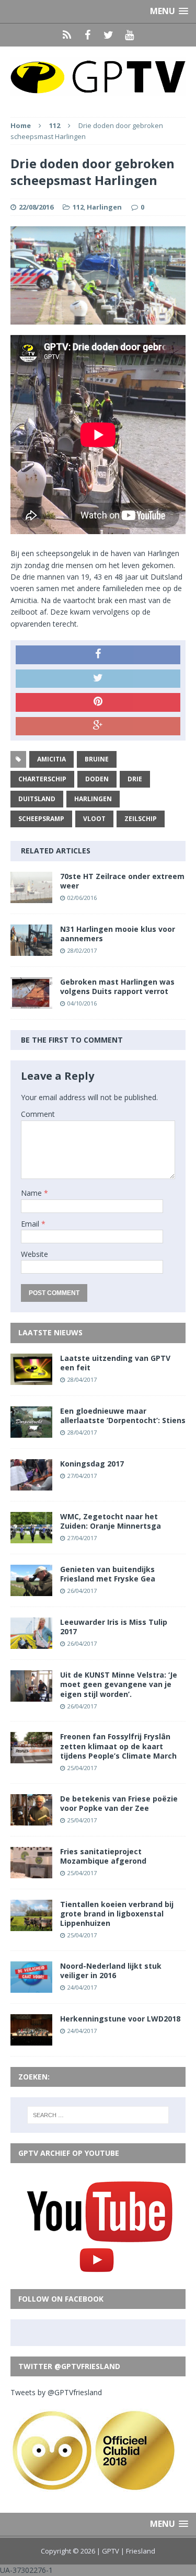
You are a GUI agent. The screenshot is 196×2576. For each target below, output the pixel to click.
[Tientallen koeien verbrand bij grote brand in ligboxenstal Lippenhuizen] (31, 1925)
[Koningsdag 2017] (31, 1484)
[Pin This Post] (98, 702)
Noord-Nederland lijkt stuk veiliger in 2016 (111, 1971)
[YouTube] (130, 35)
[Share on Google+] (98, 726)
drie (135, 779)
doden (97, 779)
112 (78, 207)
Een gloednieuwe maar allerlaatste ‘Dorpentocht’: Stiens (123, 1416)
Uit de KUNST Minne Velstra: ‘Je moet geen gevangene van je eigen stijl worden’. (119, 1684)
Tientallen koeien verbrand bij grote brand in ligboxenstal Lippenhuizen (117, 1914)
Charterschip (42, 779)
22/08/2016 (36, 207)
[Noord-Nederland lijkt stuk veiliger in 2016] (31, 1987)
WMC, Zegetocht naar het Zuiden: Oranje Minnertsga (111, 1521)
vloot (94, 819)
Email (31, 1224)
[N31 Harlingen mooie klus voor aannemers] (31, 949)
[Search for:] (98, 2115)
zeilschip (141, 819)
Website (34, 1254)
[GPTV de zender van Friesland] (98, 77)
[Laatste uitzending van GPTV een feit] (31, 1378)
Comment (38, 1114)
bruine (97, 759)
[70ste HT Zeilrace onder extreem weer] (31, 897)
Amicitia (51, 759)
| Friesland (138, 2551)
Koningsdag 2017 (92, 1464)
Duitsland (37, 799)
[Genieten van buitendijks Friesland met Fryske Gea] (31, 1590)
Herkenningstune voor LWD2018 (120, 2019)
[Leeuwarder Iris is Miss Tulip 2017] (31, 1643)
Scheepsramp (41, 819)
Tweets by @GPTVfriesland (56, 2392)
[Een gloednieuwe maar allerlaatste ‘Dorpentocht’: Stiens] (31, 1431)
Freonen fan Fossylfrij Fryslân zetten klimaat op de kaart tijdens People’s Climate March (118, 1746)
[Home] (67, 35)
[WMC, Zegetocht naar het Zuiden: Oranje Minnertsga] (31, 1537)
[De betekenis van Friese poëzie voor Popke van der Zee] (31, 1819)
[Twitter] (109, 35)
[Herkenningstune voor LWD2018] (31, 2040)
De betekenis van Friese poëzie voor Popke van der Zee (119, 1803)
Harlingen (104, 207)
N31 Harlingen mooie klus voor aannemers (118, 934)
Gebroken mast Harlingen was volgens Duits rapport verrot (117, 986)
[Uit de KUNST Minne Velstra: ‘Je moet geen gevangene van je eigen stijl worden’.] (31, 1696)
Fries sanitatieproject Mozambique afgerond (103, 1856)
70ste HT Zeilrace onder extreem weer (122, 881)
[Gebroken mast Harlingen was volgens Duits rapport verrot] (31, 1003)
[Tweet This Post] (98, 679)
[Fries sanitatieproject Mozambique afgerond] (31, 1872)
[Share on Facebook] (98, 655)
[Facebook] (88, 35)
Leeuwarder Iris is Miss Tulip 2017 (114, 1627)
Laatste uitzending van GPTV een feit (115, 1363)
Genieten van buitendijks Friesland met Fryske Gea (108, 1574)
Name (32, 1193)
